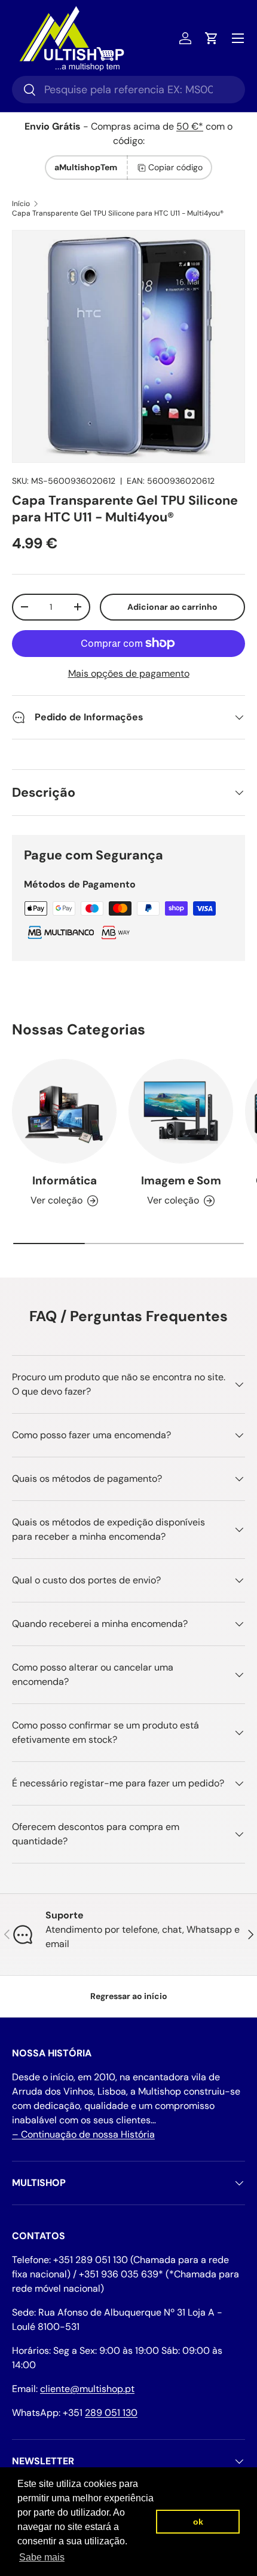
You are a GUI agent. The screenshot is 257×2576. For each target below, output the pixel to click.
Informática (65, 1180)
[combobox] (128, 90)
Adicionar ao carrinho (172, 607)
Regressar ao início (129, 1996)
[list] (128, 346)
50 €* (190, 126)
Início (21, 204)
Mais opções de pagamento (129, 673)
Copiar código (175, 167)
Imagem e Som (181, 1180)
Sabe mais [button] (42, 2557)
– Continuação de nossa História (83, 2134)
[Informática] (64, 1111)
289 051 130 (111, 2413)
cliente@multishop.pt (87, 2389)
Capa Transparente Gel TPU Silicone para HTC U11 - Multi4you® (118, 213)
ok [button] (198, 2522)
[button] (212, 38)
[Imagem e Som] (181, 1111)
